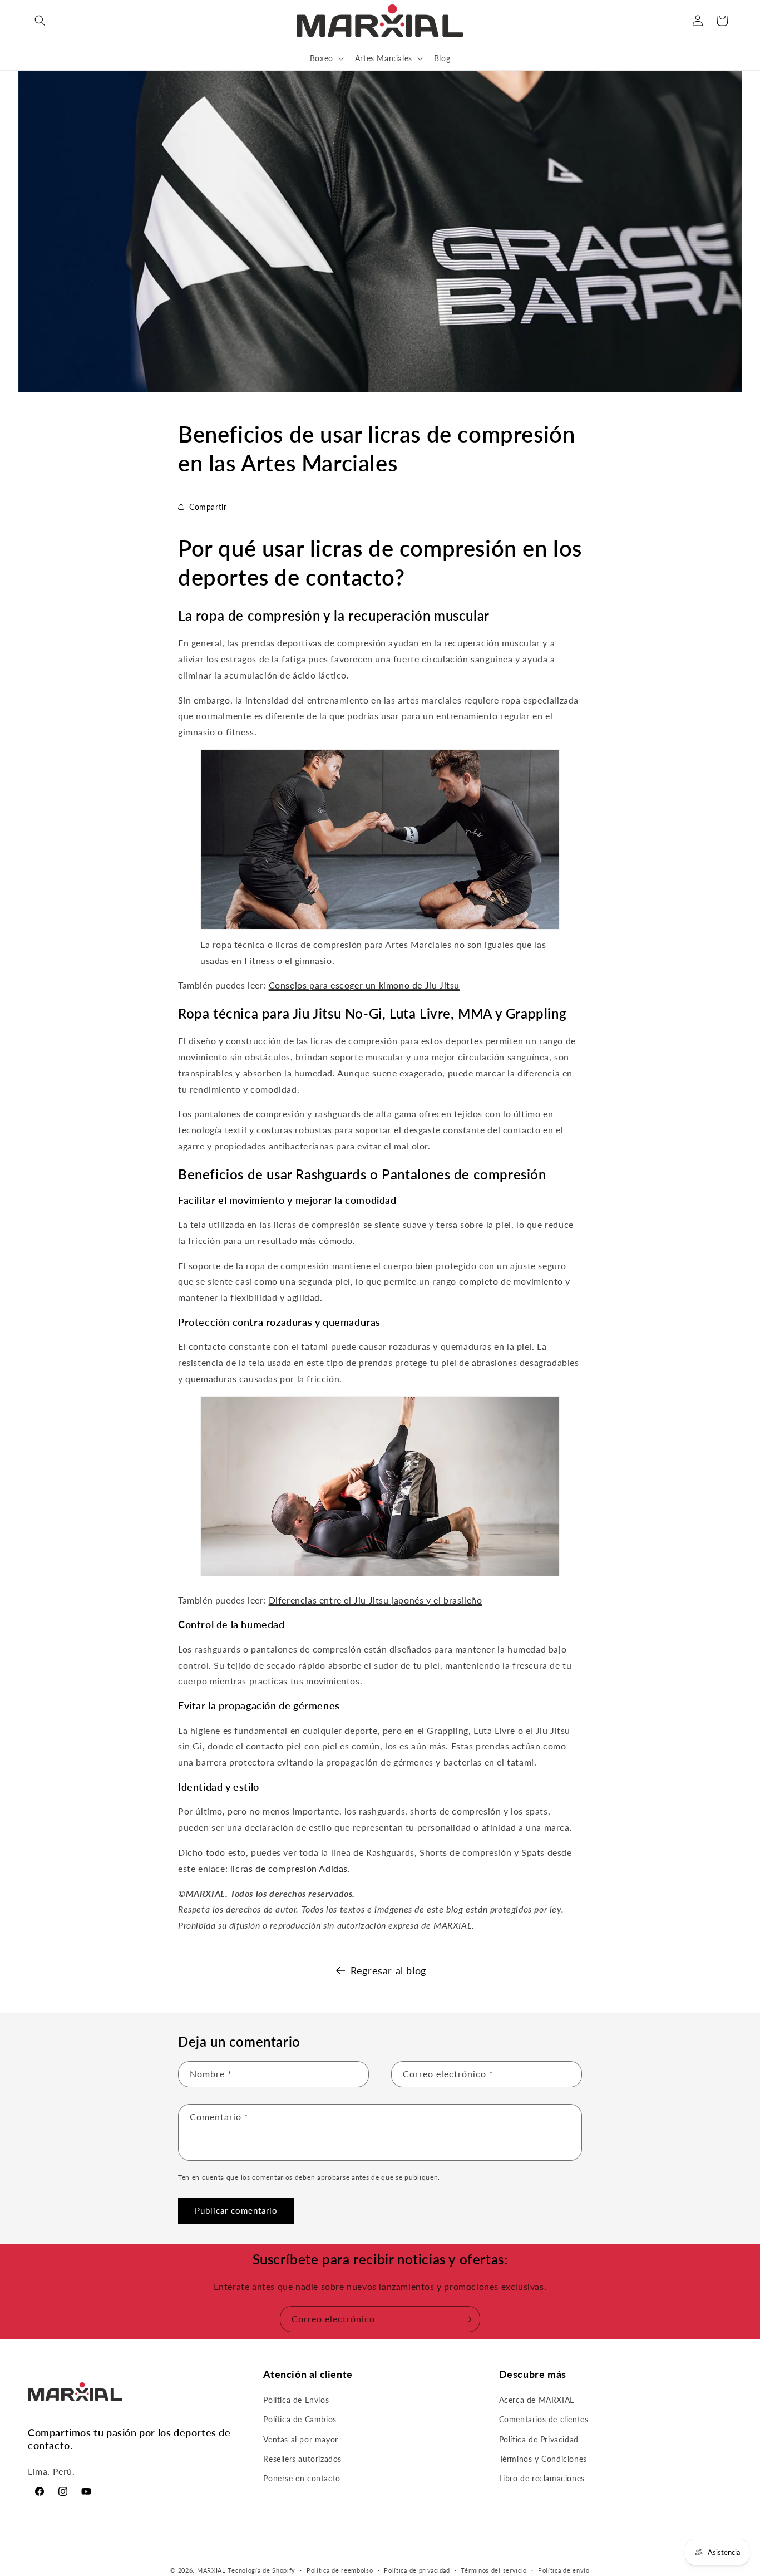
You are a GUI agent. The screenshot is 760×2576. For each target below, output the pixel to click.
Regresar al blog (388, 1970)
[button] (40, 21)
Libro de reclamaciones (542, 2478)
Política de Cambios (300, 2420)
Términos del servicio (494, 2570)
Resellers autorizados (302, 2459)
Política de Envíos (296, 2400)
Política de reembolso (340, 2570)
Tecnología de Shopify (261, 2570)
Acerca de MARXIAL (537, 2400)
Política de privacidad (417, 2570)
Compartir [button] (208, 507)
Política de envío (564, 2570)
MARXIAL (211, 2570)
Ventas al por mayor (300, 2439)
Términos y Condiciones (543, 2459)
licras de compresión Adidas (289, 1868)
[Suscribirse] (467, 2319)
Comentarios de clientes (544, 2420)
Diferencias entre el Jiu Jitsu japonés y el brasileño (376, 1600)
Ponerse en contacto (302, 2478)
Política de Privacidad (539, 2439)
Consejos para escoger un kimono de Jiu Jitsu (364, 985)
